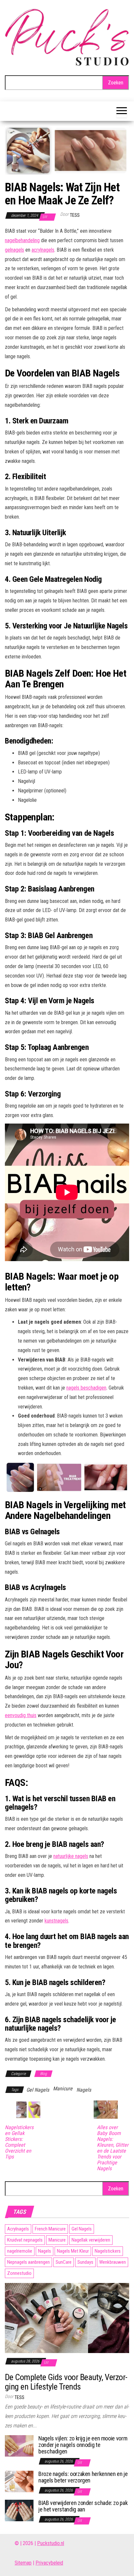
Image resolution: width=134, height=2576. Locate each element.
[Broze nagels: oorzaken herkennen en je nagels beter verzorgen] (19, 2481)
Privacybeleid (49, 2563)
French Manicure (50, 2229)
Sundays (85, 2262)
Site (19, 2563)
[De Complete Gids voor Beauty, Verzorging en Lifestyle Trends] (67, 2318)
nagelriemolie (20, 2251)
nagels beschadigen (86, 1388)
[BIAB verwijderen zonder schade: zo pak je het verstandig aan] (19, 2510)
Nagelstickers (108, 2251)
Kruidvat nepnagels (25, 2240)
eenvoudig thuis (21, 1715)
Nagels (84, 2090)
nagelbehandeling (22, 240)
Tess (75, 215)
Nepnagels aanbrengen (28, 2262)
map (27, 2563)
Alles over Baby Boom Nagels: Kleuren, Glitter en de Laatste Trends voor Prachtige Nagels (113, 2148)
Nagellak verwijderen (91, 2240)
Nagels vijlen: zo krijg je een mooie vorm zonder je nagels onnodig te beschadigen (83, 2445)
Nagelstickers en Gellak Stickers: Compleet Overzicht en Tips (19, 2142)
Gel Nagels (38, 2090)
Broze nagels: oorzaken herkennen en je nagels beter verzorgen (83, 2477)
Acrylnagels (18, 2229)
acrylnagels (43, 250)
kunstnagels (56, 1921)
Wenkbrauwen (113, 2262)
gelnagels (14, 250)
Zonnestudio (19, 2273)
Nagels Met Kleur (73, 2251)
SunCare (64, 2262)
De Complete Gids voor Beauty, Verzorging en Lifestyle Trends (66, 2382)
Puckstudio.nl (51, 2543)
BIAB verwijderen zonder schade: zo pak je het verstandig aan (83, 2506)
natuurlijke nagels (71, 1856)
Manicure (63, 2089)
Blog (43, 2074)
